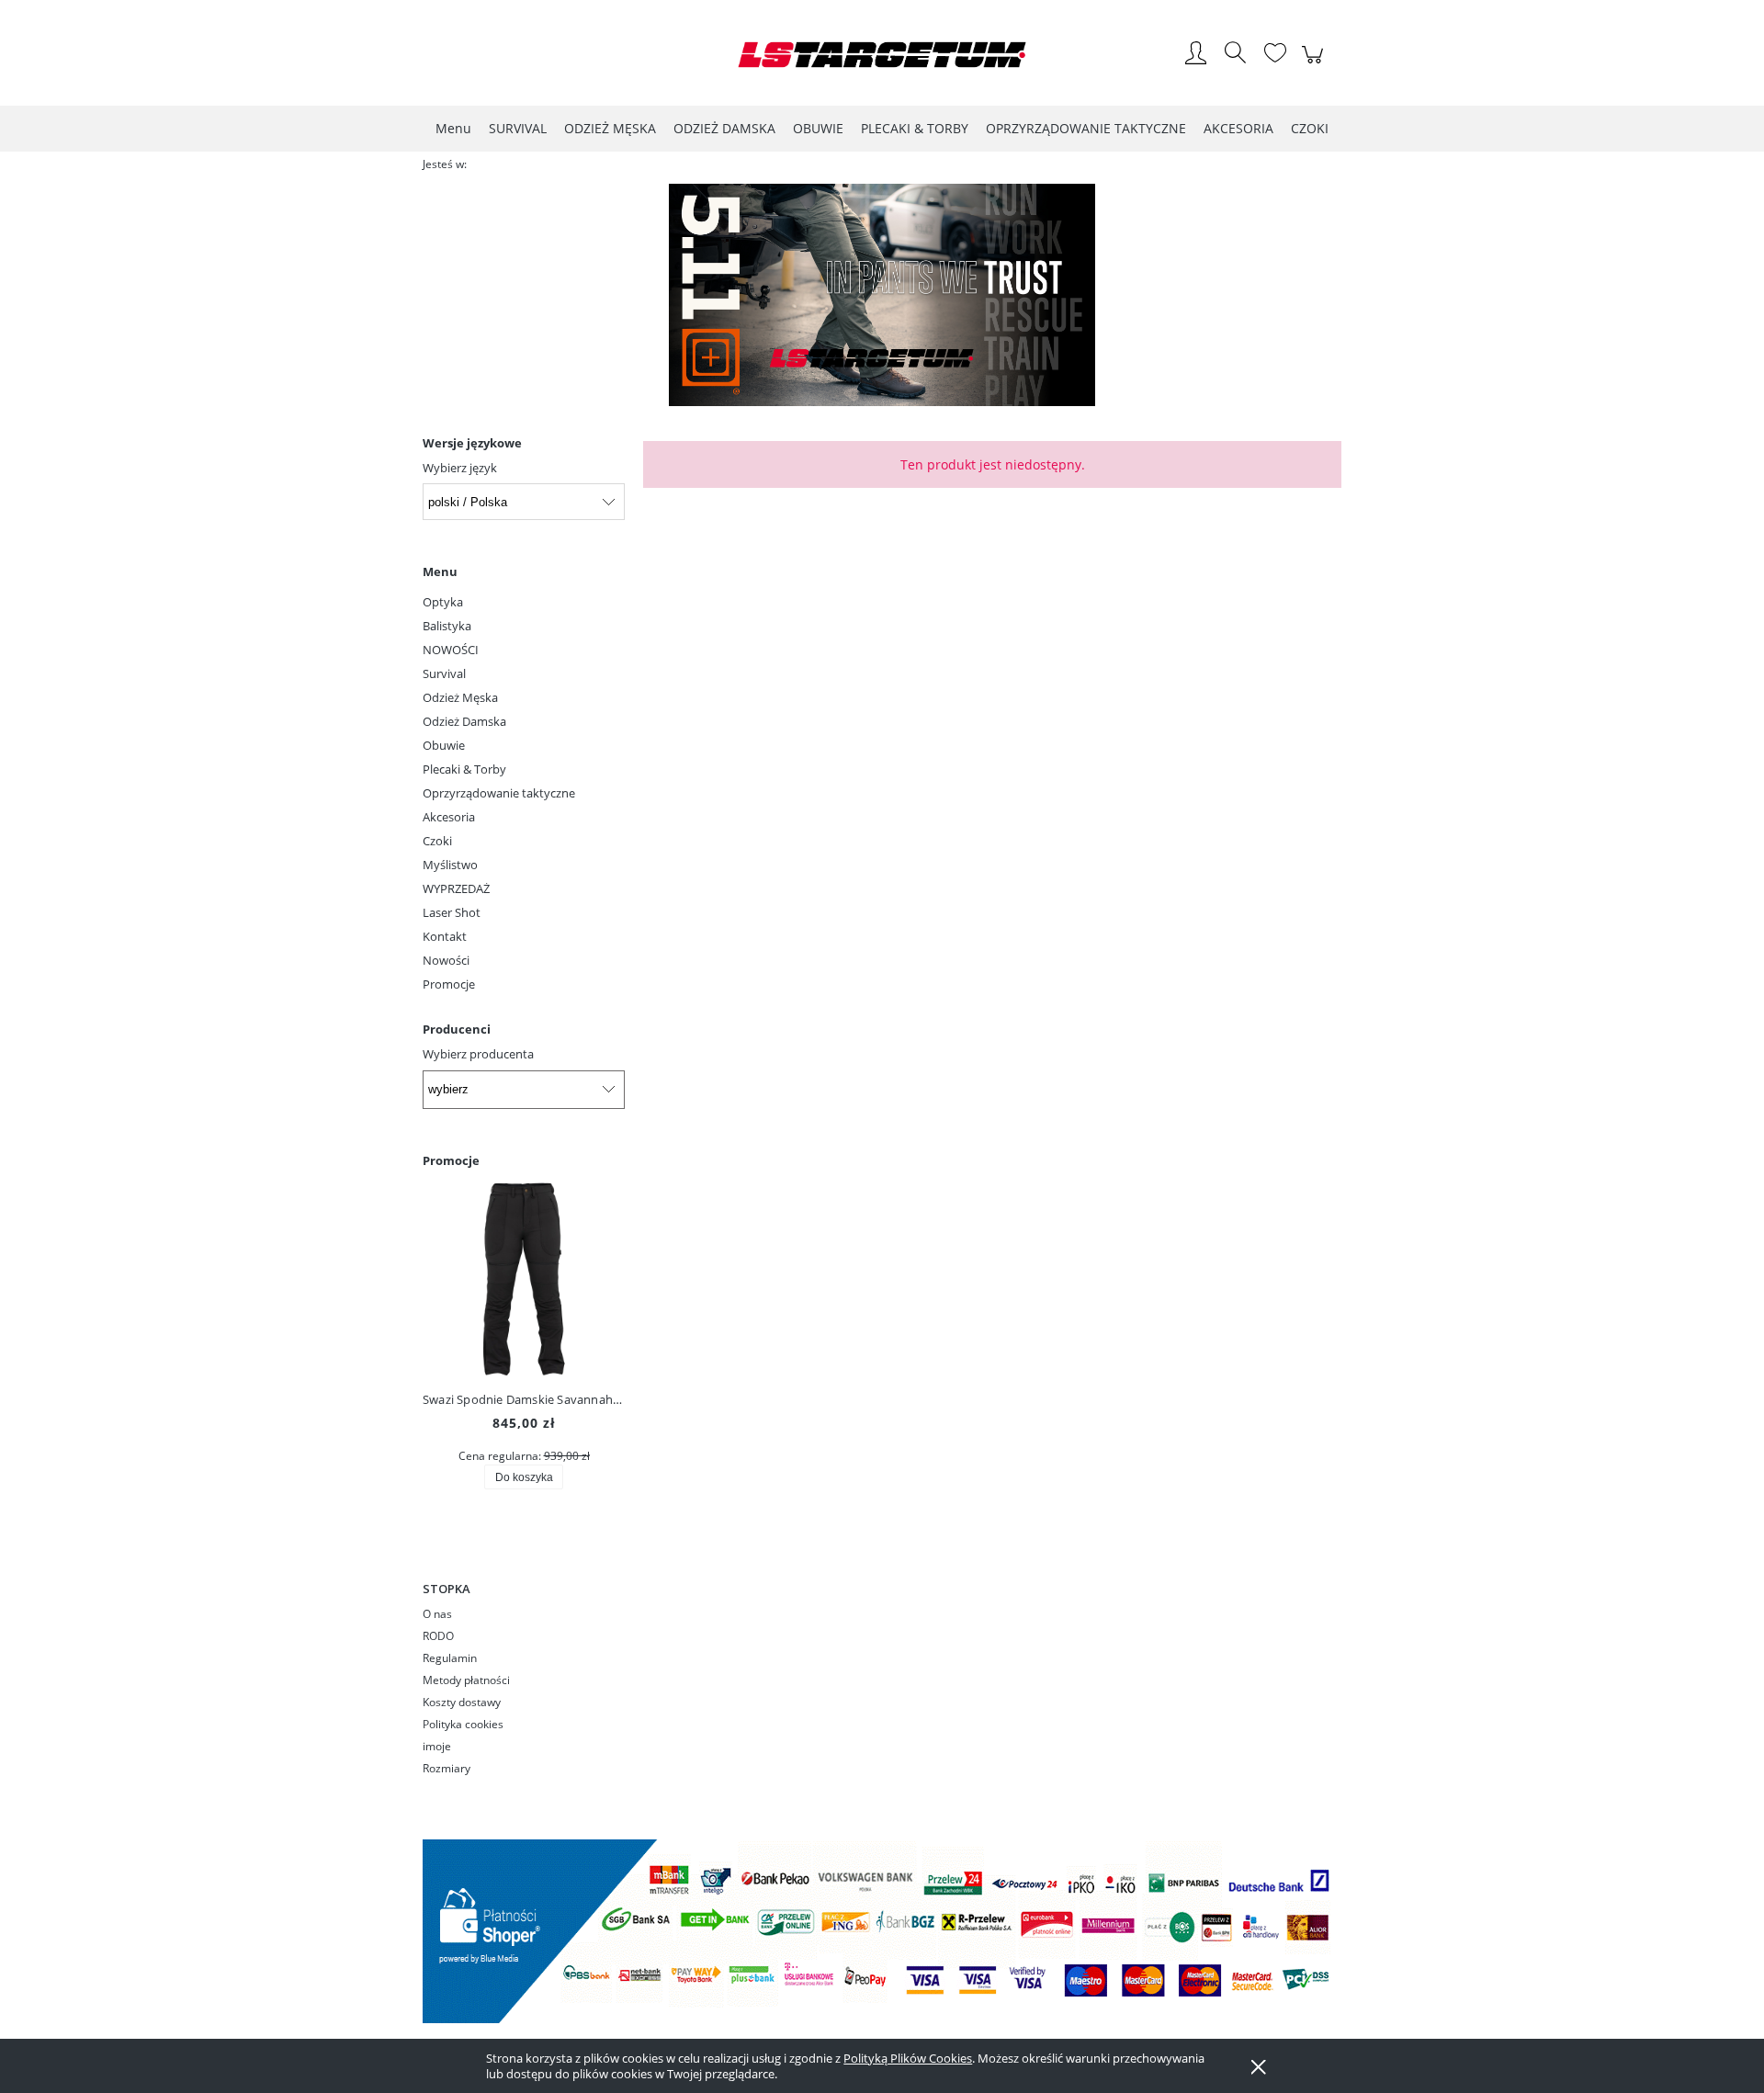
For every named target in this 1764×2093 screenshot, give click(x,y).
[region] (882, 295)
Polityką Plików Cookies (908, 2058)
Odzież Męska (460, 697)
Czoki (437, 841)
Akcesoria (449, 817)
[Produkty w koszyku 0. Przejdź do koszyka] (1315, 64)
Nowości (446, 960)
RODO (438, 1636)
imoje (437, 1746)
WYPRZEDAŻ (456, 888)
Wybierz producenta (478, 1054)
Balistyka (447, 626)
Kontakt (445, 936)
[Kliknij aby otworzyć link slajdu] (882, 295)
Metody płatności (466, 1680)
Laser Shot (452, 912)
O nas (437, 1614)
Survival (444, 673)
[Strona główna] (882, 55)
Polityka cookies (463, 1724)
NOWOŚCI (451, 650)
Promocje (449, 984)
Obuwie (444, 745)
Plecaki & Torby (464, 769)
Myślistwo (450, 865)
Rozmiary (447, 1768)
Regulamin (450, 1658)
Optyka (443, 602)
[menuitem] (453, 128)
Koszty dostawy (462, 1702)
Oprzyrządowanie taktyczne (499, 793)
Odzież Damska (464, 721)
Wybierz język (460, 468)
